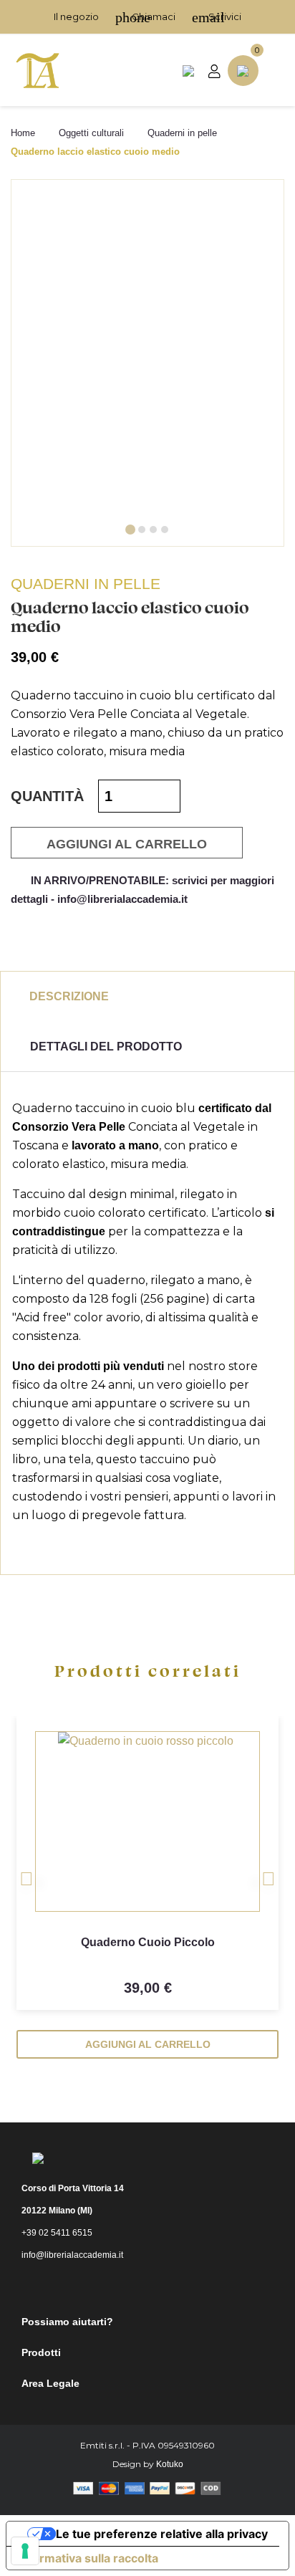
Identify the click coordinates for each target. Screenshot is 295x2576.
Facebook (121, 2287)
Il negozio (76, 16)
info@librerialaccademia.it (72, 2255)
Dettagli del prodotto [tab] (106, 1047)
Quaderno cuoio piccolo (148, 1942)
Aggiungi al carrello (127, 844)
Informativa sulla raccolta (88, 2558)
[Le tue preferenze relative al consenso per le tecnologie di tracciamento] (25, 2551)
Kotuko (170, 2464)
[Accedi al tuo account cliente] (214, 71)
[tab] (130, 530)
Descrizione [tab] (69, 996)
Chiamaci (145, 16)
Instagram (160, 2287)
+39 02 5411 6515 (57, 2233)
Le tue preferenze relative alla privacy (162, 2534)
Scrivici (217, 16)
